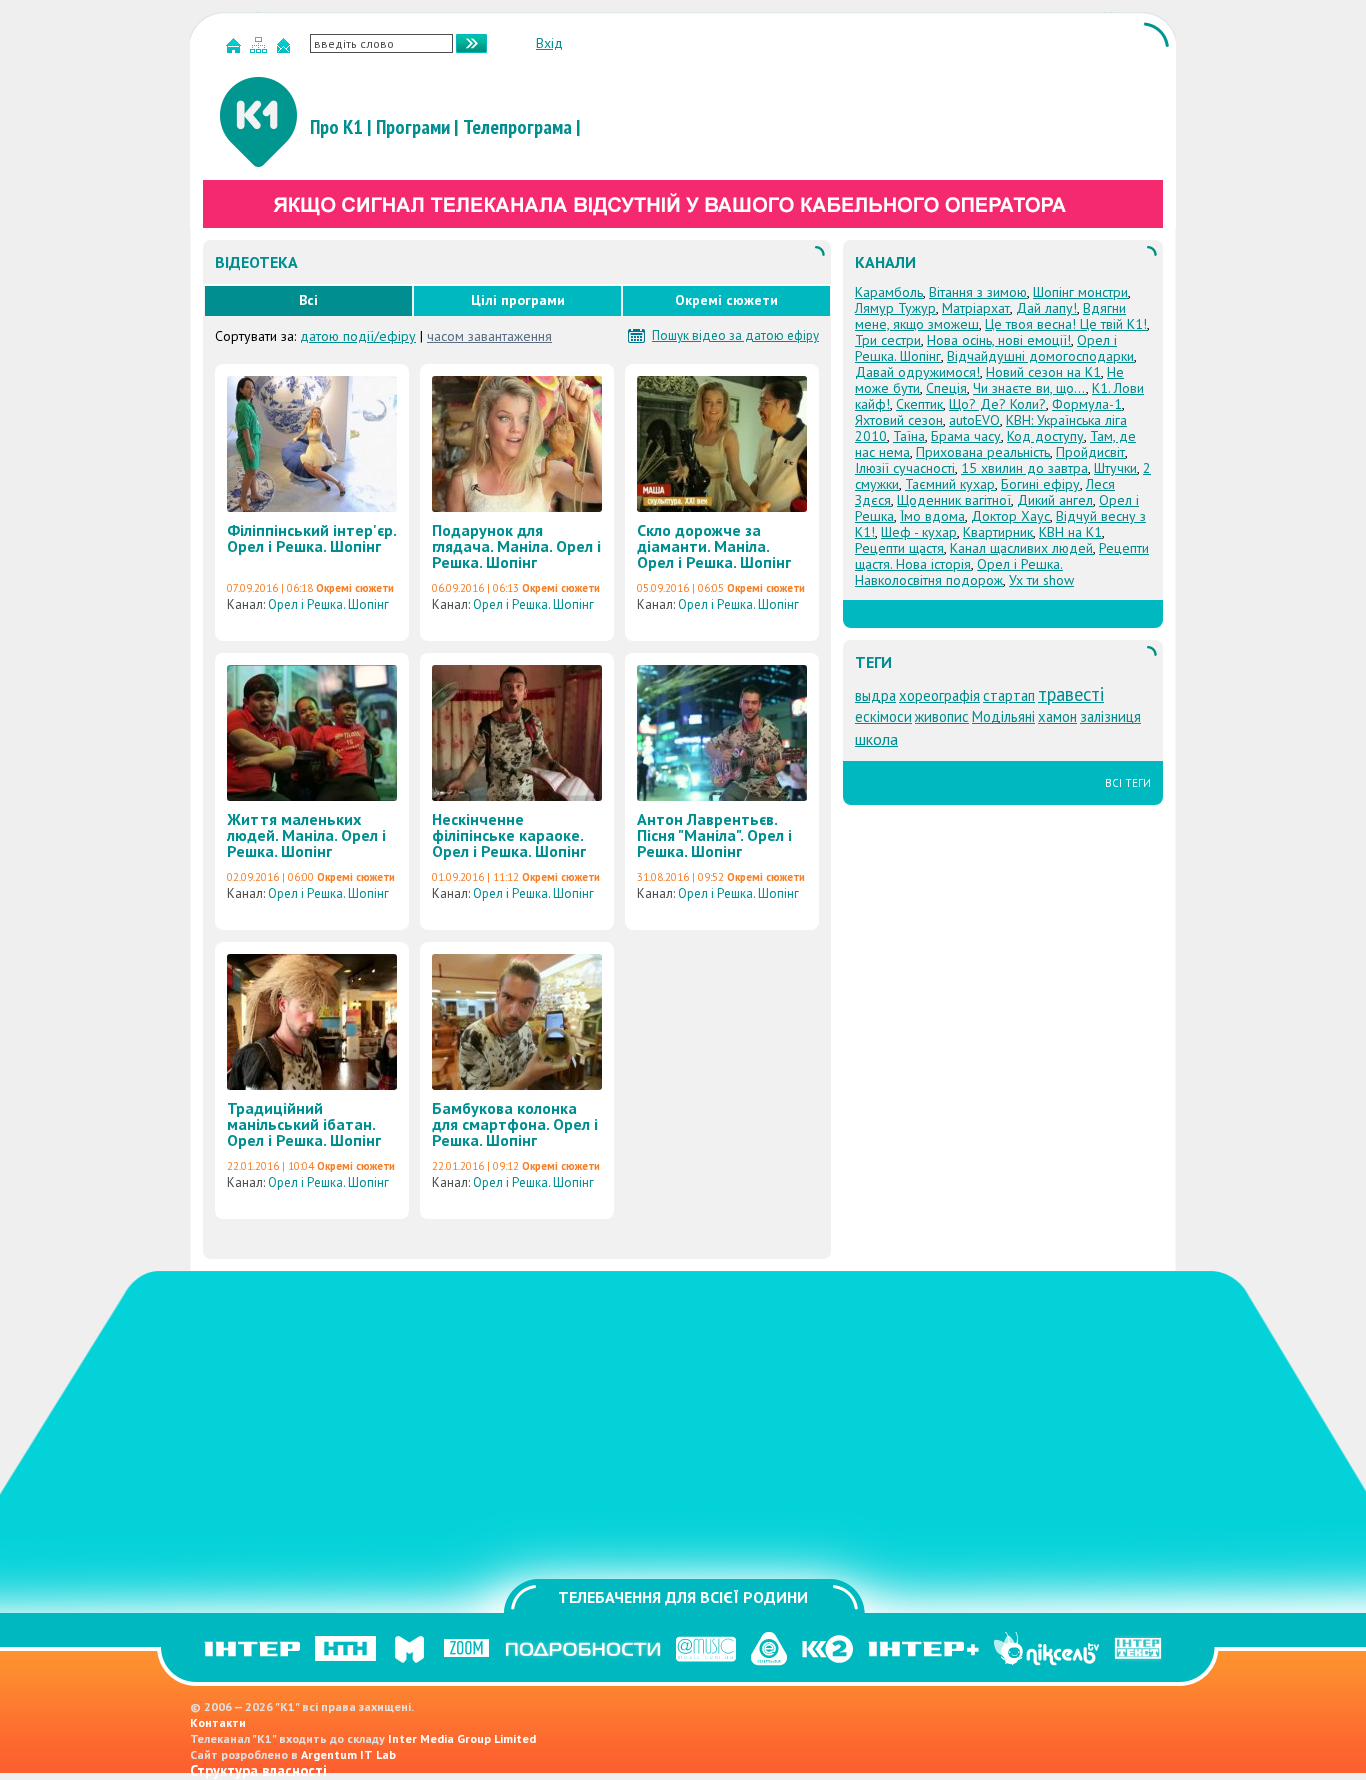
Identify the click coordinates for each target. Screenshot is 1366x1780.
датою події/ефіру (358, 336)
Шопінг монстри (1080, 292)
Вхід (549, 43)
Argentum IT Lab (348, 1754)
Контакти (218, 1722)
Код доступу (1045, 436)
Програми (413, 127)
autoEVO (974, 420)
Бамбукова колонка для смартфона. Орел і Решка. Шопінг (515, 1124)
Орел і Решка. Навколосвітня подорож (959, 572)
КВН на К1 (1070, 532)
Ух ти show (1041, 580)
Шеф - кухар (919, 532)
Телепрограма (517, 127)
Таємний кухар (950, 484)
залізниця (1110, 716)
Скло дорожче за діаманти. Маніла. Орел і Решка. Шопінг (714, 546)
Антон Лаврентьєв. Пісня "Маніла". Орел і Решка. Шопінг (714, 835)
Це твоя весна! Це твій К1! (1066, 324)
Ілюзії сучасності (905, 468)
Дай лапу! (1046, 308)
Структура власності (258, 1770)
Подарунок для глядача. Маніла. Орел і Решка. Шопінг (516, 546)
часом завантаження (489, 336)
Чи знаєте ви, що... (1029, 388)
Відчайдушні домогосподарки (1040, 356)
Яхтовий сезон (899, 420)
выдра (875, 695)
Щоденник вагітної (954, 500)
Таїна (909, 436)
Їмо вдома (932, 516)
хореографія (939, 695)
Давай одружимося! (917, 372)
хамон (1057, 716)
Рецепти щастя (899, 548)
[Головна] (236, 49)
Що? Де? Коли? (997, 404)
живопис (942, 716)
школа (876, 739)
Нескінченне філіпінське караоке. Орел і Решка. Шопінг (509, 835)
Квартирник (998, 532)
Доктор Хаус (1010, 516)
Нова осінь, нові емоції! (999, 340)
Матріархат (976, 308)
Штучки (1115, 468)
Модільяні (1003, 716)
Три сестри (888, 340)
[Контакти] (286, 49)
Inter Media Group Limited (462, 1738)
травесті (1071, 694)
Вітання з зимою (978, 292)
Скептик (919, 404)
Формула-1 (1087, 404)
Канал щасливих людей (1021, 548)
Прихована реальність (983, 452)
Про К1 (336, 127)
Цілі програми (518, 300)
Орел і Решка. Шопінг (328, 604)
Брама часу (966, 436)
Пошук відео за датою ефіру (735, 336)
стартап (1009, 695)
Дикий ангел (1055, 500)
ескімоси (883, 716)
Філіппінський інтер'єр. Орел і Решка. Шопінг (311, 538)
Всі (308, 300)
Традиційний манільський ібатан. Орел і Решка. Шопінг (304, 1124)
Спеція (946, 388)
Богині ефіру (1040, 484)
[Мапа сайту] (261, 49)
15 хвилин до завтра (1024, 468)
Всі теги (1128, 783)
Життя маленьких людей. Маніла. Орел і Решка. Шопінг (306, 835)
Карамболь (889, 292)
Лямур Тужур (895, 308)
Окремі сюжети (726, 300)
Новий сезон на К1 (1043, 372)
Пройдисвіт (1090, 452)
